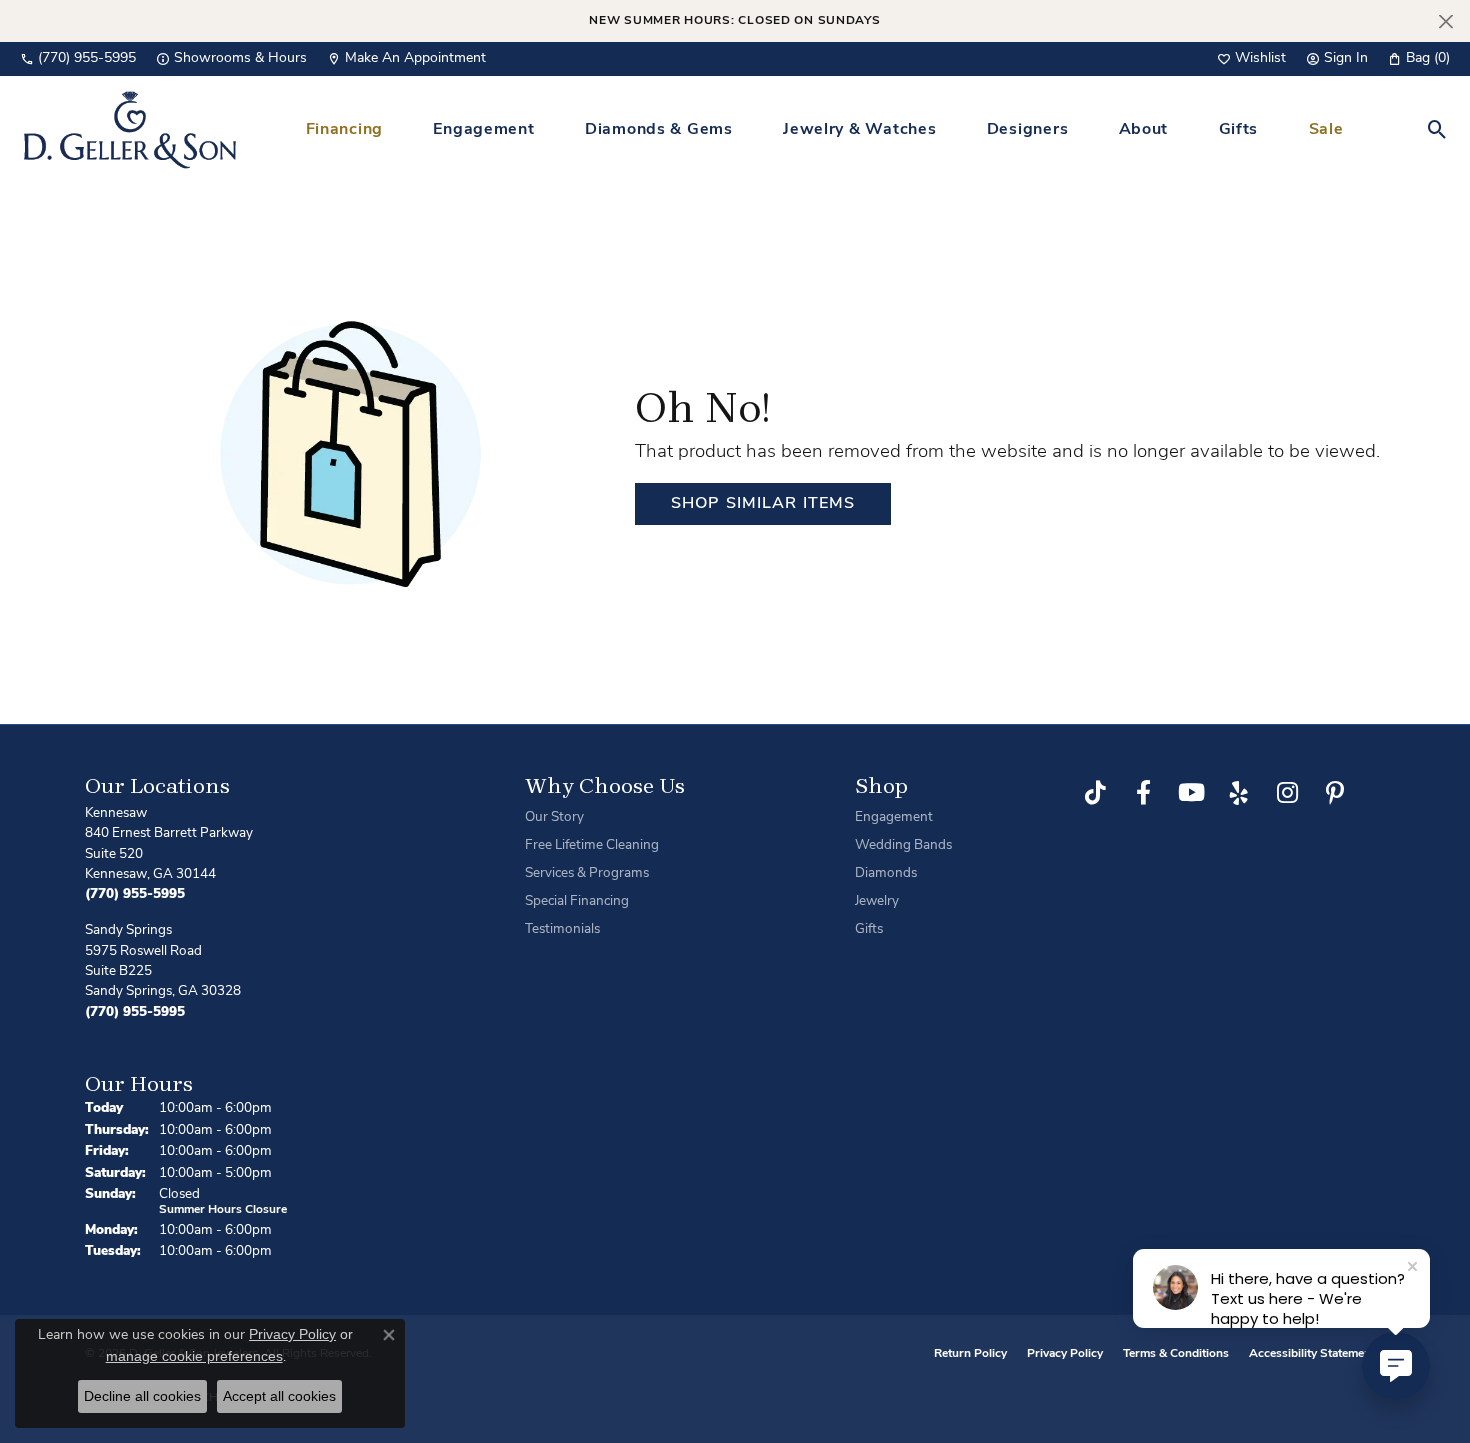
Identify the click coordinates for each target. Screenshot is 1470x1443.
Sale (1326, 130)
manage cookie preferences (194, 1356)
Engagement (483, 130)
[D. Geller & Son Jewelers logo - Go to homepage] (130, 129)
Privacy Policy (1065, 1354)
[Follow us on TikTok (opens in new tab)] (1095, 793)
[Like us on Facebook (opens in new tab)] (1143, 793)
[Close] (1445, 21)
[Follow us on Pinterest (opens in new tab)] (1335, 793)
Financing (344, 130)
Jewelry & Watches (859, 130)
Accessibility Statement (1312, 1354)
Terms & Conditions (1176, 1354)
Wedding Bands (903, 845)
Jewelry (877, 901)
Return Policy (970, 1354)
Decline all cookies (142, 1396)
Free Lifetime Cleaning (592, 845)
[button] (1251, 59)
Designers (1027, 130)
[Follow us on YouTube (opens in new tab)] (1191, 793)
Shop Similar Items (763, 504)
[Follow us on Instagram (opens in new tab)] (1287, 793)
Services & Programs (587, 873)
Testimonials (562, 929)
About (1144, 130)
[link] (78, 59)
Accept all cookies (279, 1396)
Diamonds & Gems (659, 130)
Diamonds (886, 873)
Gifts (1239, 130)
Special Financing (577, 901)
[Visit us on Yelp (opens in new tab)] (1239, 793)
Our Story (554, 817)
